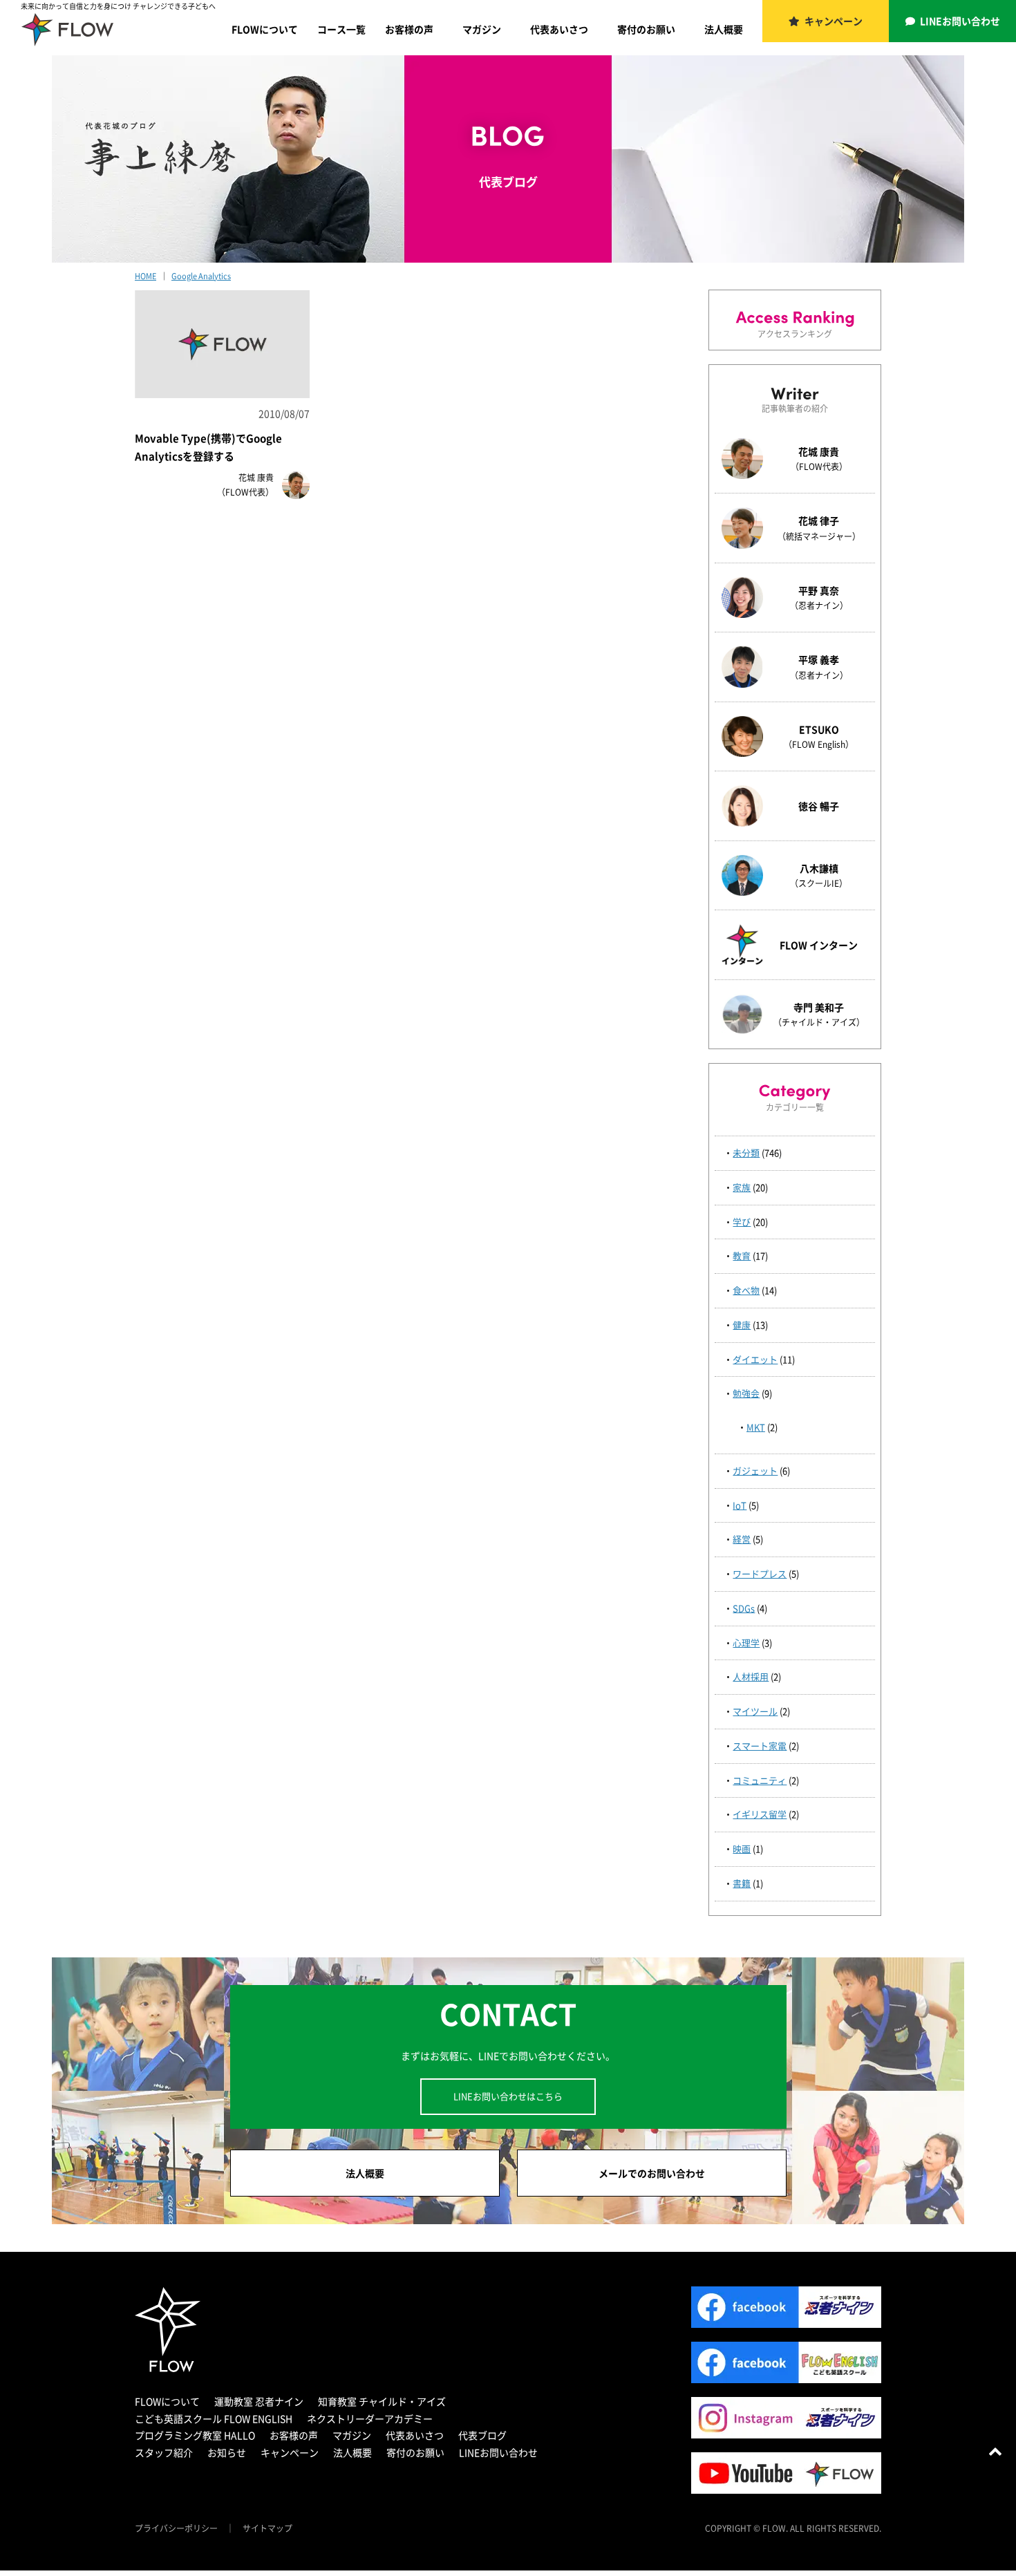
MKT (756, 1427)
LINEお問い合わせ (960, 21)
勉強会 (746, 1393)
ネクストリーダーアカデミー (370, 2418)
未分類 (746, 1153)
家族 (742, 1187)
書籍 (742, 1883)
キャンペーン (834, 21)
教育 (742, 1256)
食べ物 (746, 1290)
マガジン (482, 29)
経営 (742, 1539)
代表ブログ (482, 2435)
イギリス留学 (760, 1814)
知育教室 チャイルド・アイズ (382, 2401)
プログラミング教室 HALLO (195, 2435)
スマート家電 (760, 1746)
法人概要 (724, 29)
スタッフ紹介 (164, 2452)
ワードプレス (760, 1573)
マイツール (755, 1711)
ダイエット (755, 1359)
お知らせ (227, 2452)
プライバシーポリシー (176, 2528)
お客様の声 (409, 29)
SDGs (744, 1608)
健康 (742, 1325)
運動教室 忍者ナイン (259, 2401)
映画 (742, 1849)
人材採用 (751, 1676)
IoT (740, 1505)
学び (742, 1222)
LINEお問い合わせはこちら (508, 2096)
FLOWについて (265, 29)
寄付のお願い (646, 29)
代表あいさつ (559, 29)
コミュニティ (760, 1780)
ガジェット (755, 1470)
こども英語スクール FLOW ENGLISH (214, 2418)
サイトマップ (267, 2528)
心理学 (746, 1643)
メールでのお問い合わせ (652, 2173)
